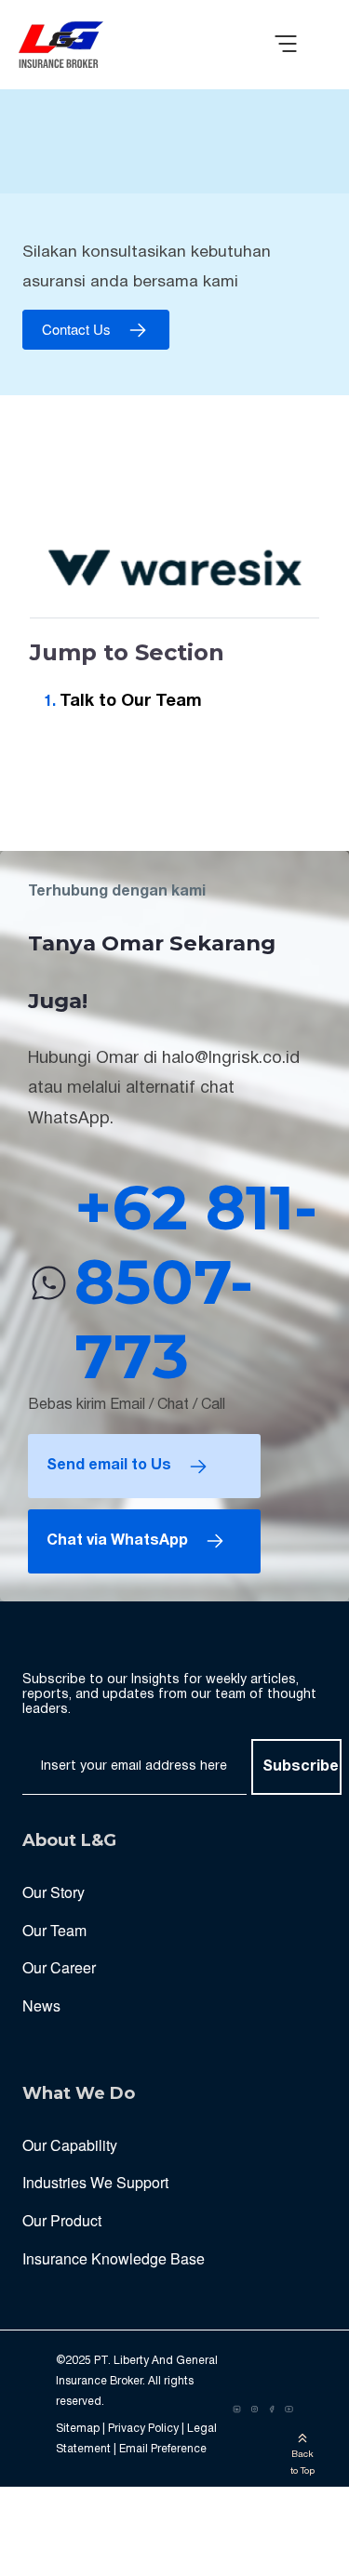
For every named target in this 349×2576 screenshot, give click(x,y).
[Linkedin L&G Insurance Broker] (237, 2410)
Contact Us (76, 330)
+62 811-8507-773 (196, 1282)
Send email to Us (109, 1466)
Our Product (62, 2220)
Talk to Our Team (131, 702)
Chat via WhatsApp (117, 1541)
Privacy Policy (143, 2429)
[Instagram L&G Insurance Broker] (255, 2410)
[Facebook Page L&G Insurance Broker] (272, 2410)
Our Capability (70, 2145)
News (41, 2005)
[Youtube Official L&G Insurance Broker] (289, 2410)
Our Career (59, 1967)
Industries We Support (95, 2182)
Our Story (54, 1892)
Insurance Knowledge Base (114, 2258)
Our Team (54, 1930)
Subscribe (301, 1767)
